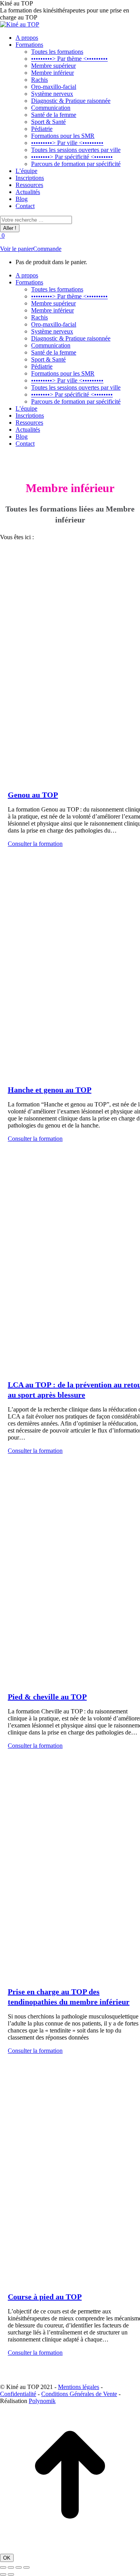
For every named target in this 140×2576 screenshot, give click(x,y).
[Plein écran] (19, 2567)
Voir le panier (17, 249)
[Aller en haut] (70, 2543)
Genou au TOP (33, 795)
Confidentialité (18, 2394)
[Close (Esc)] (3, 2567)
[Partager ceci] (11, 2567)
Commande (47, 249)
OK (7, 2558)
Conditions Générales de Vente (79, 2394)
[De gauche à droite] (11, 2574)
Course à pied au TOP (45, 2297)
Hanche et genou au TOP (50, 1090)
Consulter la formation (35, 844)
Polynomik (42, 2401)
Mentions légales (79, 2387)
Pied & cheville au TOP (47, 1697)
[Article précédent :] (3, 2574)
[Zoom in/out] (26, 2567)
